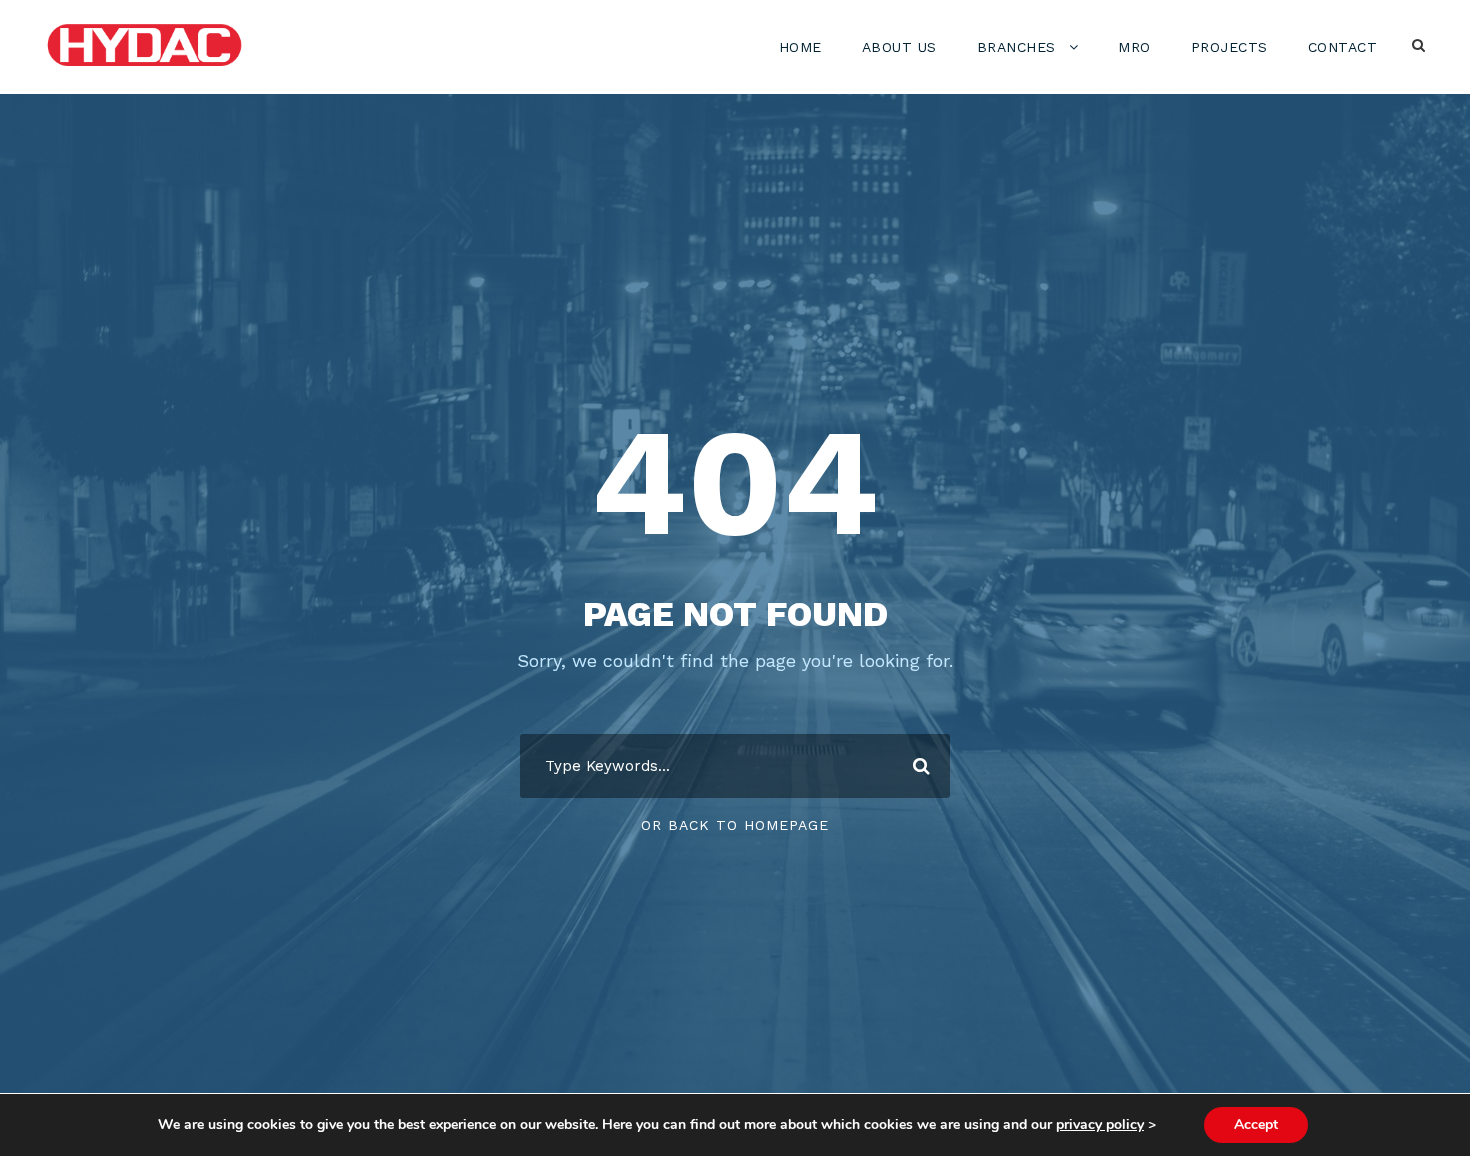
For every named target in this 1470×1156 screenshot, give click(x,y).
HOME (800, 47)
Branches (1016, 47)
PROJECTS (1229, 47)
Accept (1256, 1124)
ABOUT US (899, 47)
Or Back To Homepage (735, 825)
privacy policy (1100, 1124)
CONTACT (1343, 47)
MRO (1134, 47)
